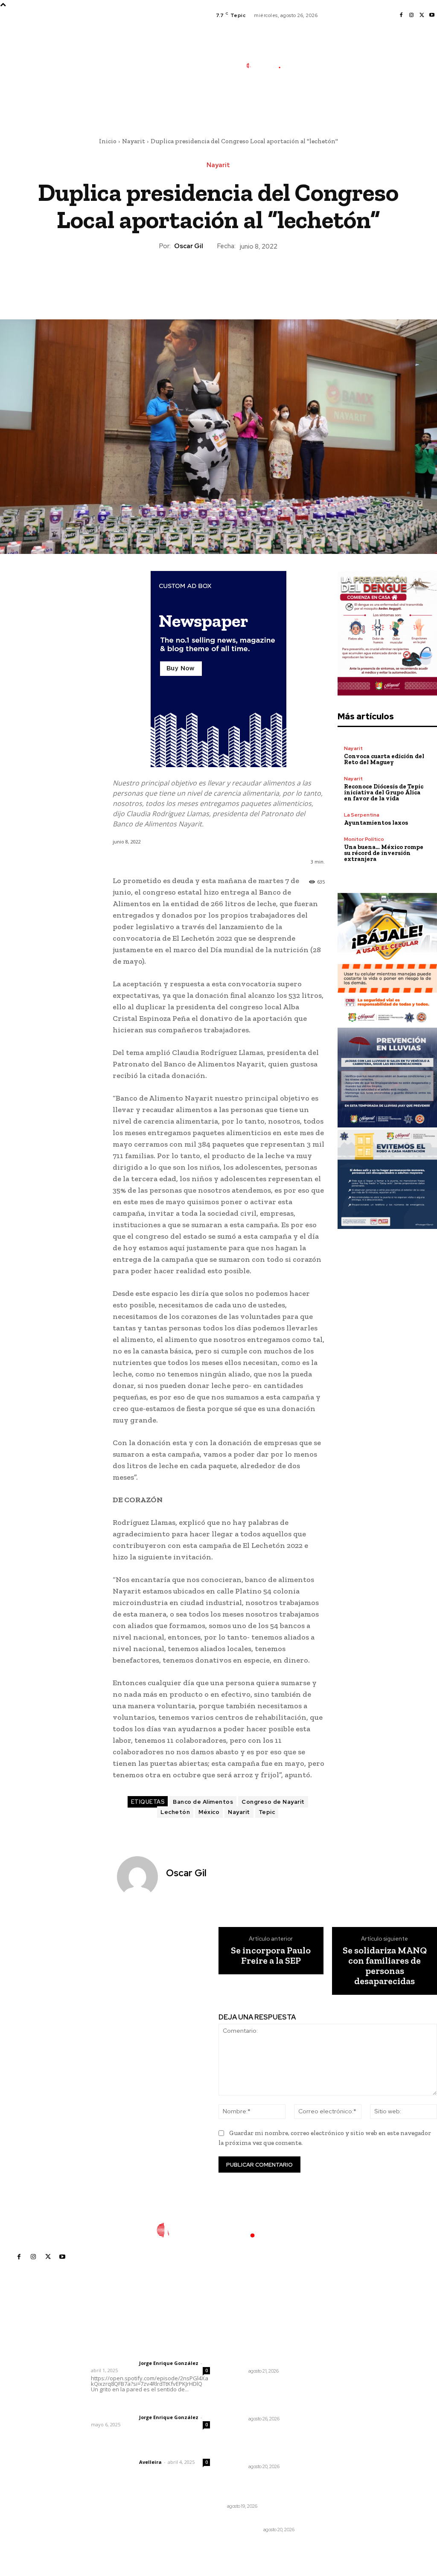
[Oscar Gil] (138, 1877)
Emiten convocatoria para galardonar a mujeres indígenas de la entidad (261, 2445)
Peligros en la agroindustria (246, 2485)
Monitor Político (364, 839)
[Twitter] (422, 15)
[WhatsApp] (238, 280)
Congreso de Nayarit (273, 1802)
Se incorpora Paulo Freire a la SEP (271, 1956)
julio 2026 (336, 2367)
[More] (258, 280)
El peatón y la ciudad (132, 2451)
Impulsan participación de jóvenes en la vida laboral (259, 2353)
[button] (313, 104)
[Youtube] (432, 15)
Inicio (108, 141)
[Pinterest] (218, 280)
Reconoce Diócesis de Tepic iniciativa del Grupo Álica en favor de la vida (384, 793)
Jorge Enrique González (169, 2363)
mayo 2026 (339, 2392)
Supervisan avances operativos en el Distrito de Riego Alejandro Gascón (263, 2397)
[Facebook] (401, 15)
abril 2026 (337, 2405)
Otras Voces (244, 2530)
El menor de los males (259, 2520)
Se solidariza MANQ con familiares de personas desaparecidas (385, 1966)
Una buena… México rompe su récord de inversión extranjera (384, 853)
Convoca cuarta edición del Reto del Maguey (384, 759)
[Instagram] (411, 15)
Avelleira (150, 2462)
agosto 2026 (341, 2354)
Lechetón (175, 1812)
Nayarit (134, 141)
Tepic (267, 1812)
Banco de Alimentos (203, 1802)
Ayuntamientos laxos (376, 823)
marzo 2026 (340, 2418)
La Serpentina (362, 815)
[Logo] (268, 65)
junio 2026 (338, 2380)
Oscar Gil (189, 246)
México (209, 1812)
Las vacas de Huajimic (135, 2406)
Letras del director (113, 2363)
